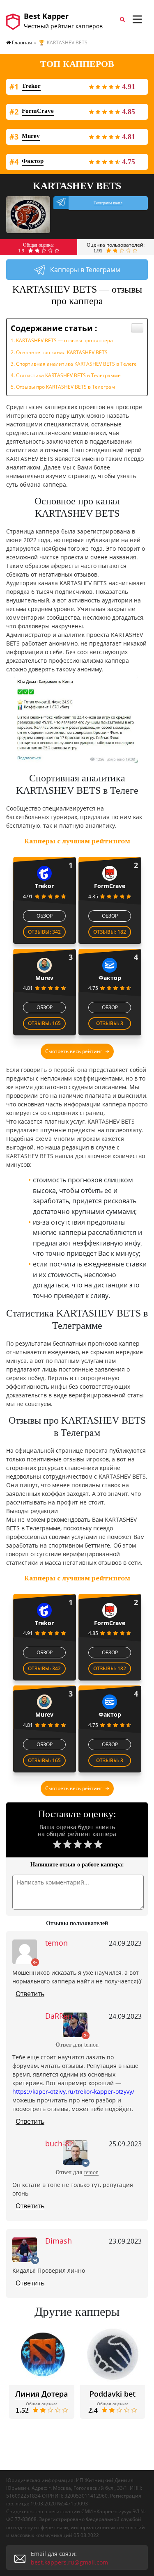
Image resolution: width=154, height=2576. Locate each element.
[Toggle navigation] (137, 19)
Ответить (30, 1994)
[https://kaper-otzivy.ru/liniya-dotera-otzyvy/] (42, 2355)
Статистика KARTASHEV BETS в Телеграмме (68, 375)
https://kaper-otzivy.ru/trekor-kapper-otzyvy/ (73, 2092)
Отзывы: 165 (44, 1023)
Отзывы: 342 (44, 932)
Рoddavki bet (113, 2394)
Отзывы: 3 (110, 1023)
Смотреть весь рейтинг (74, 1051)
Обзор (45, 916)
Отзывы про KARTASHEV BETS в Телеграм (66, 387)
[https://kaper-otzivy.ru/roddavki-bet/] (113, 2355)
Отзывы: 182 (110, 932)
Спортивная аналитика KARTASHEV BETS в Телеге (76, 364)
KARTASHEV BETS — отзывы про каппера (64, 340)
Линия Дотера (41, 2394)
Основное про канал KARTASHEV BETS (62, 352)
